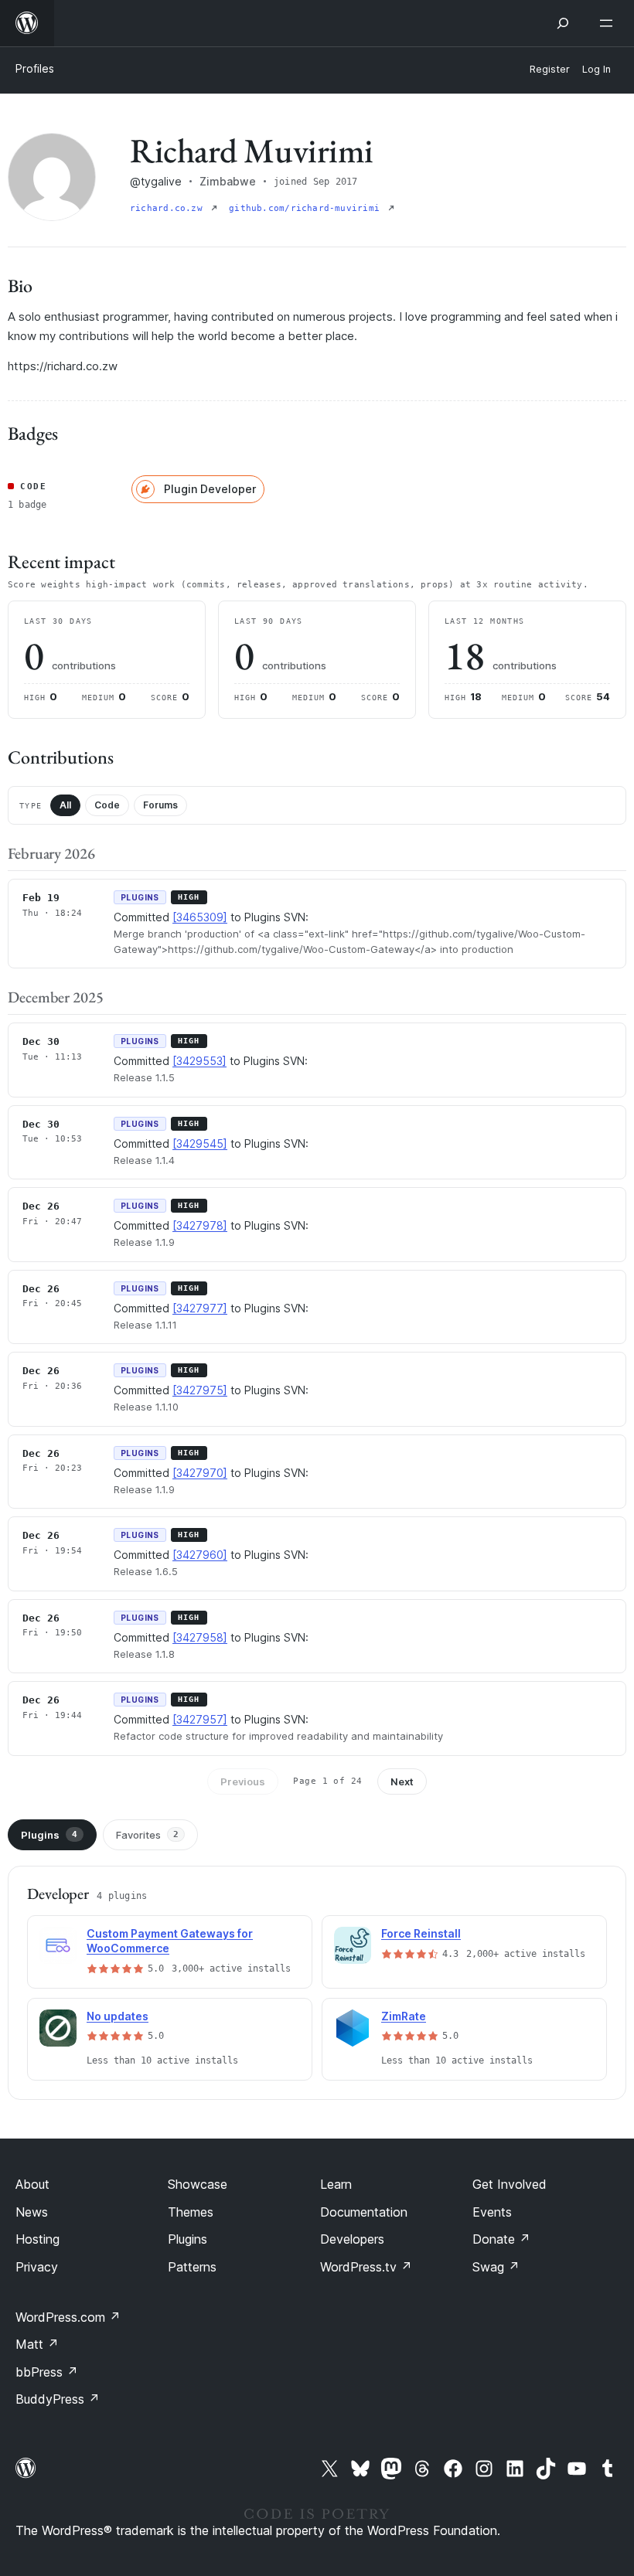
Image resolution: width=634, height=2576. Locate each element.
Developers (352, 2239)
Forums (160, 805)
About (32, 2184)
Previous (243, 1781)
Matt (37, 2344)
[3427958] (200, 1637)
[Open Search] (563, 23)
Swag (496, 2267)
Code (107, 805)
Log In (597, 69)
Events (492, 2212)
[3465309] (200, 917)
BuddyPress (58, 2399)
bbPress (47, 2372)
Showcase (198, 2184)
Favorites (147, 1835)
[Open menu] (609, 23)
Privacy (37, 2267)
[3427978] (200, 1225)
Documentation (364, 2212)
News (32, 2212)
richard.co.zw (169, 208)
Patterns (192, 2267)
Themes (191, 2212)
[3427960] (200, 1555)
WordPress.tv (366, 2267)
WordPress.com (68, 2317)
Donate (501, 2239)
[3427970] (200, 1473)
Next (402, 1781)
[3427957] (200, 1719)
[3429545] (200, 1143)
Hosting (37, 2239)
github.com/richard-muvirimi (307, 208)
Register (550, 69)
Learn (336, 2184)
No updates (118, 2016)
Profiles (35, 68)
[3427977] (200, 1308)
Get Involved (510, 2184)
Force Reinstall (421, 1933)
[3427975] (200, 1390)
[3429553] (199, 1061)
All (65, 805)
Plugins (49, 1835)
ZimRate (404, 2016)
